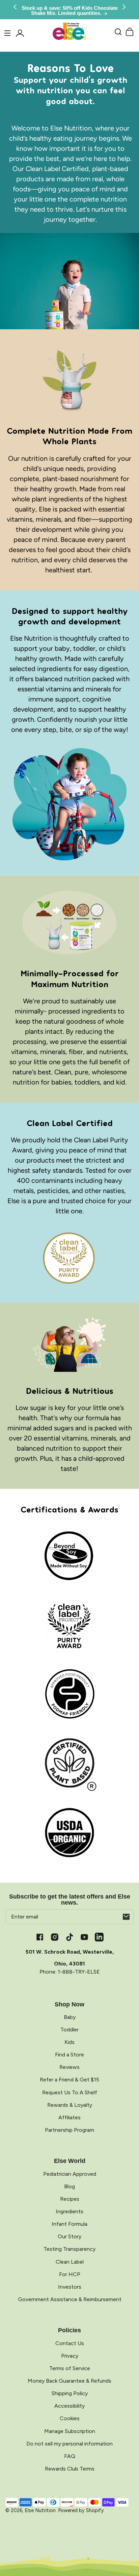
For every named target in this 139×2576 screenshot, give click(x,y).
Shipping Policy (70, 2393)
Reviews (69, 2067)
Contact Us (70, 2343)
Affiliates (69, 2117)
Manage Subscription (70, 2431)
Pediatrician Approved (70, 2174)
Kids (69, 2042)
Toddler (69, 2030)
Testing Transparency (69, 2249)
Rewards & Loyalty (70, 2105)
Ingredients (69, 2211)
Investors (70, 2287)
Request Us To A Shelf (70, 2092)
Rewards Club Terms (70, 2469)
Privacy (70, 2356)
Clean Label (70, 2262)
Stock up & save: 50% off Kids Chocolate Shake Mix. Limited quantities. (70, 11)
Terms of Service (70, 2368)
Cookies (70, 2418)
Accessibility (69, 2406)
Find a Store (69, 2055)
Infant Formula (69, 2224)
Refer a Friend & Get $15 (69, 2080)
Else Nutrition (40, 2510)
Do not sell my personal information (69, 2444)
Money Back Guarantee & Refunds (69, 2381)
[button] (118, 32)
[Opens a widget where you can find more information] (92, 2564)
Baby (70, 2017)
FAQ (70, 2456)
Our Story (69, 2236)
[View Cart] (130, 32)
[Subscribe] (126, 1917)
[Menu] (7, 33)
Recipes (70, 2199)
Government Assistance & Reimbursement (70, 2299)
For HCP (70, 2274)
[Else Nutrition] (69, 32)
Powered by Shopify (81, 2510)
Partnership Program (69, 2130)
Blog (69, 2186)
